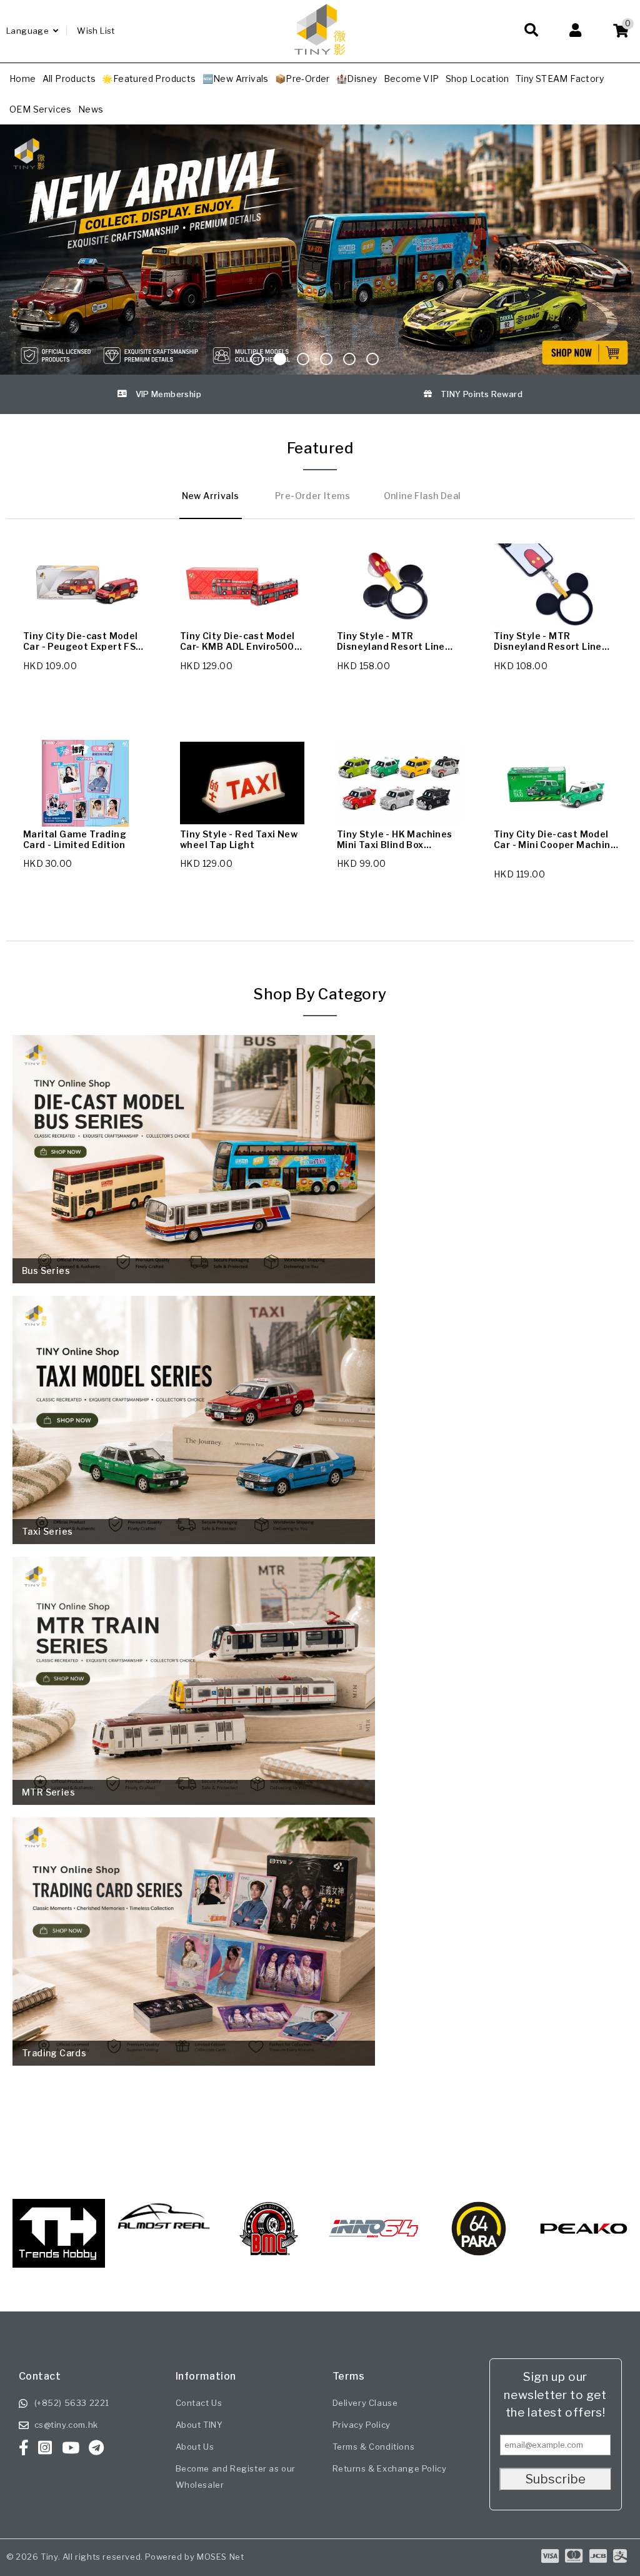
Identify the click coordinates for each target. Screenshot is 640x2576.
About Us (195, 2447)
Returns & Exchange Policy (390, 2468)
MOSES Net (220, 2557)
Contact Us (199, 2403)
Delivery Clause (365, 2403)
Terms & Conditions (374, 2447)
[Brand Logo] (164, 2229)
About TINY (199, 2425)
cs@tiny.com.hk (66, 2425)
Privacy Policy (362, 2425)
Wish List (96, 31)
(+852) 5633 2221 (72, 2403)
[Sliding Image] (320, 250)
